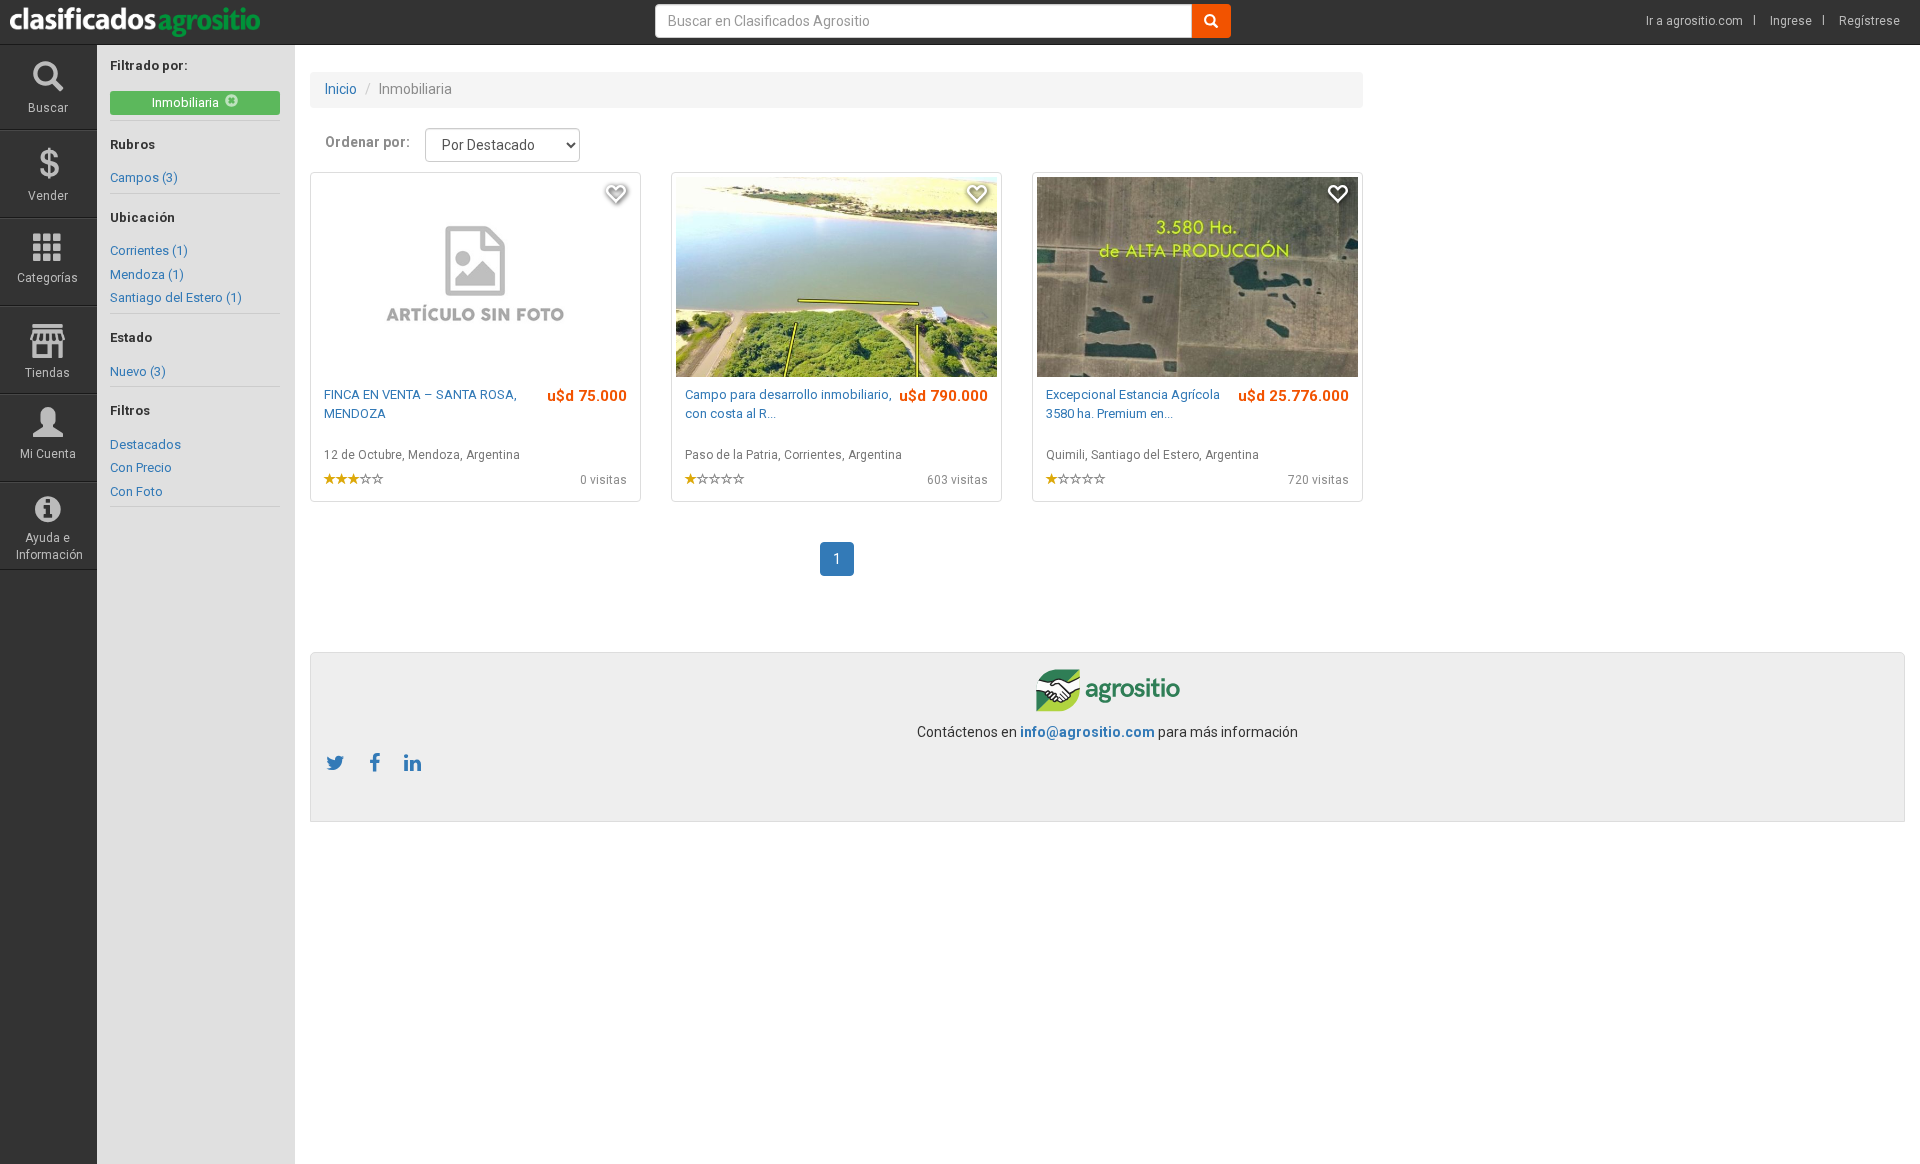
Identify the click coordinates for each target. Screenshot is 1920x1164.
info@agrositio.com (1087, 732)
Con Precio (141, 467)
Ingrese (1791, 21)
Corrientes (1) (149, 250)
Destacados (145, 444)
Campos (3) (144, 177)
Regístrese (1869, 21)
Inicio (341, 89)
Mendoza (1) (147, 274)
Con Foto (136, 491)
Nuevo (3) (138, 371)
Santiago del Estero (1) (176, 297)
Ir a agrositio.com (1694, 21)
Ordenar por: (367, 142)
